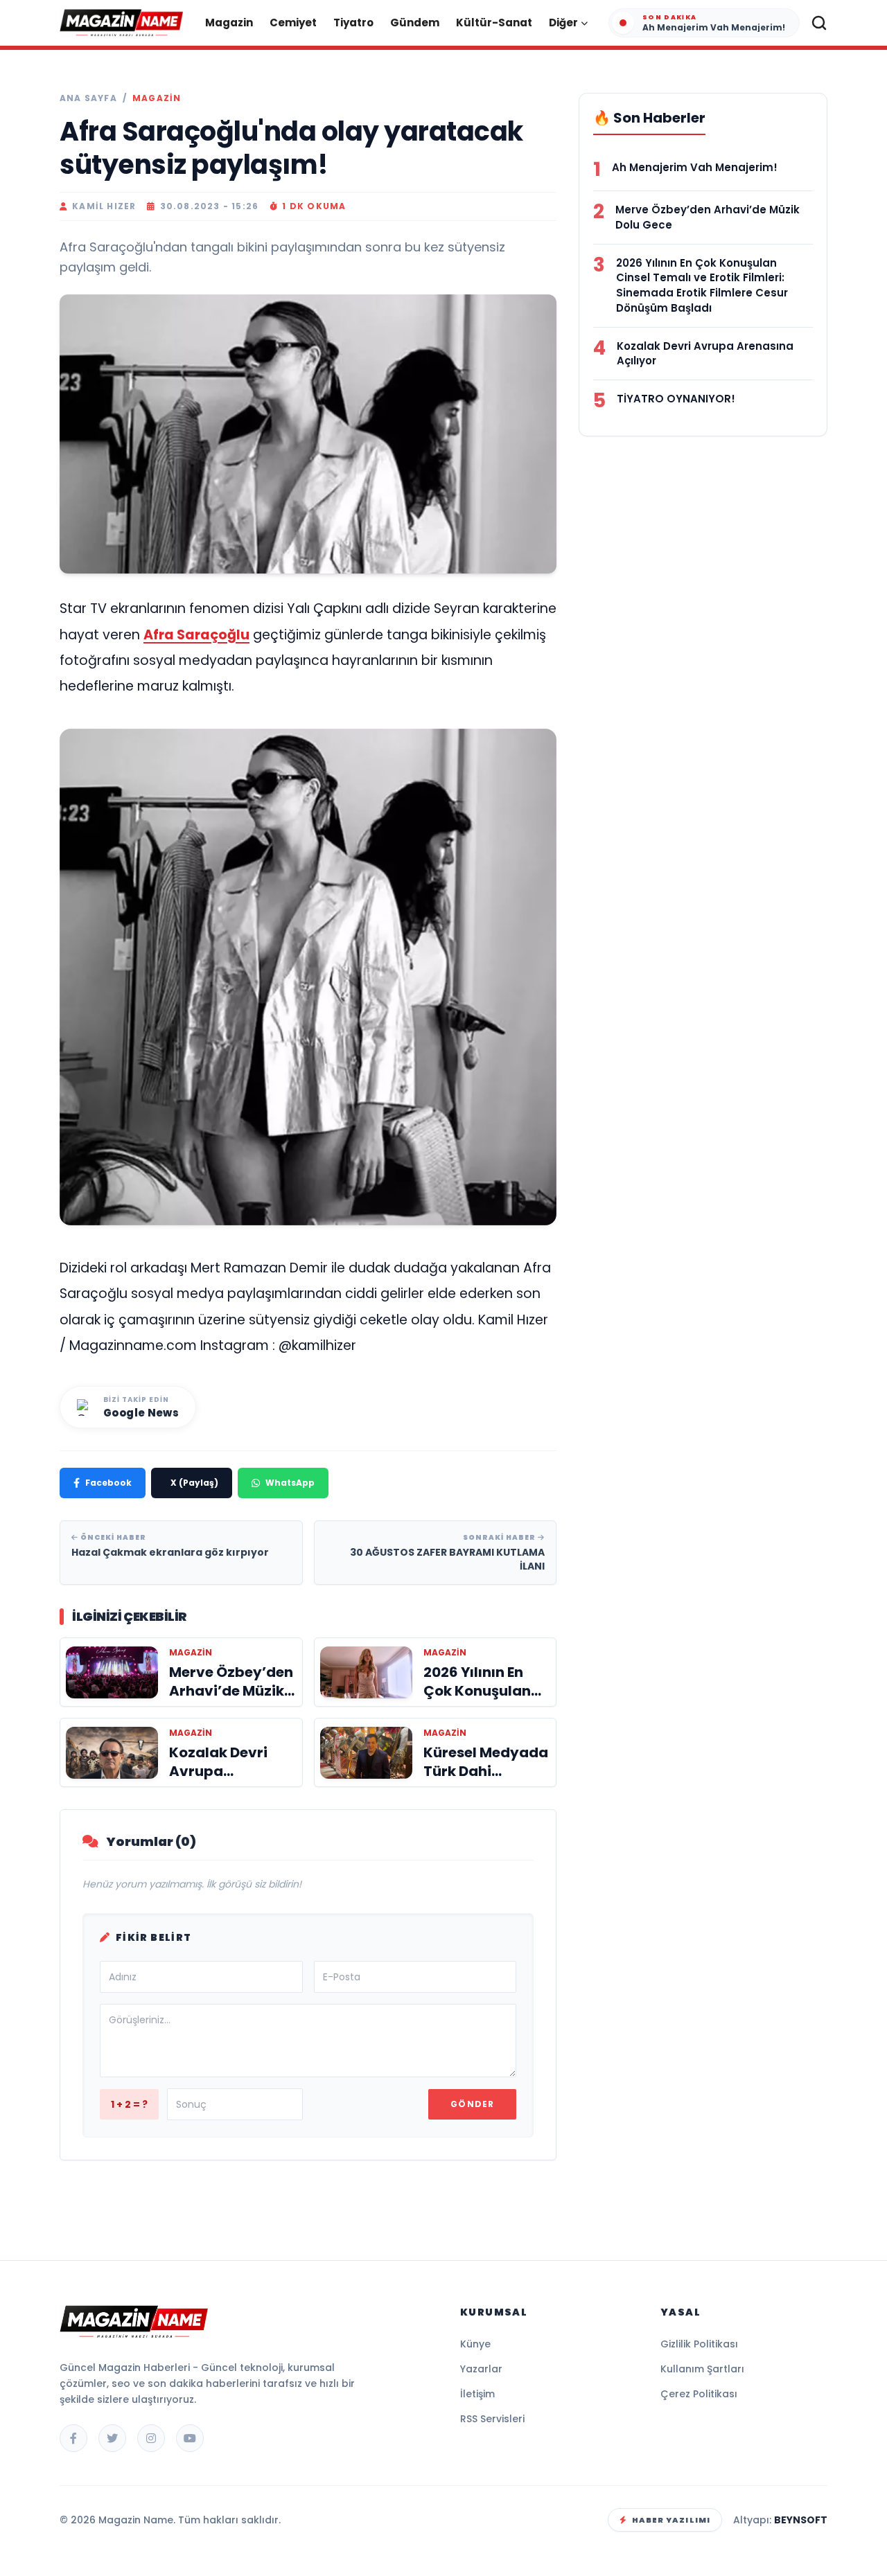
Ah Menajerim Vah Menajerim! (695, 167)
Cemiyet (293, 23)
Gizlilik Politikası (699, 2344)
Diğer (563, 23)
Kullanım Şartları (702, 2369)
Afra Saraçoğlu (196, 635)
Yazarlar (481, 2369)
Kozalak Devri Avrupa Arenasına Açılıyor (705, 354)
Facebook (108, 1483)
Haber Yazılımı (671, 2520)
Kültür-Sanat (494, 23)
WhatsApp (290, 1483)
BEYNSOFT (801, 2520)
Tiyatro (353, 23)
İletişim (477, 2394)
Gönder (472, 2104)
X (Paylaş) (194, 1483)
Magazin (229, 23)
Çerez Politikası (699, 2394)
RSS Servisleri (492, 2419)
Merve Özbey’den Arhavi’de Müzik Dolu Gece (708, 217)
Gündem (415, 23)
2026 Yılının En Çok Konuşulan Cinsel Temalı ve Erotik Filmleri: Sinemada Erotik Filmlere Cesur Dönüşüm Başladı (702, 285)
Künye (475, 2344)
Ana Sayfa (88, 98)
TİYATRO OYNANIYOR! (676, 399)
